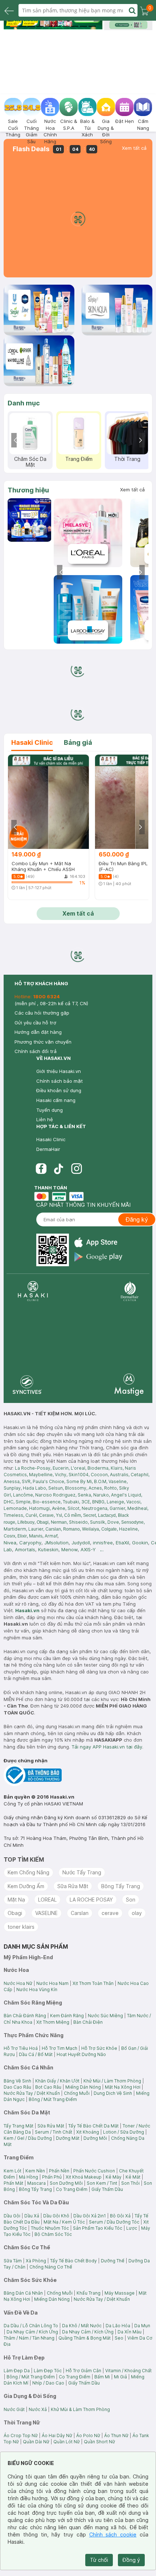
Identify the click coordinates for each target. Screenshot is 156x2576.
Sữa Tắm (13, 2261)
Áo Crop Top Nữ (21, 2435)
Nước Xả (38, 2409)
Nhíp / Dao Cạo (48, 2383)
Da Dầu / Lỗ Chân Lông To (31, 2326)
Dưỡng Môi (95, 2138)
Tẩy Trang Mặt (19, 2126)
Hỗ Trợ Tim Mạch (59, 2048)
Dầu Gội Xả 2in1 (90, 2216)
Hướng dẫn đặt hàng (38, 1032)
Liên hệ (45, 1119)
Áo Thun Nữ (116, 2435)
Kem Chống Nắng (28, 1872)
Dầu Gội (12, 2216)
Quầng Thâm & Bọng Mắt (85, 2338)
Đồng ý (131, 2560)
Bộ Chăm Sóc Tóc (53, 2234)
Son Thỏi (130, 2183)
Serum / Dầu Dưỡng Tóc (114, 2222)
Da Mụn (142, 2326)
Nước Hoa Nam (52, 1983)
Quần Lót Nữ (67, 2442)
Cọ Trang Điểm (72, 2189)
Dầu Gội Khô (56, 2216)
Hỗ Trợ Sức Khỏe (99, 2048)
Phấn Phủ (52, 2177)
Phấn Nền (59, 2171)
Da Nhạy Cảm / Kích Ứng (32, 2332)
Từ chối (99, 2560)
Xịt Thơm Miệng (53, 2022)
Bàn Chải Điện (88, 2022)
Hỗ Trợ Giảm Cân (83, 2371)
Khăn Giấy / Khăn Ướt (57, 2081)
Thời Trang (127, 459)
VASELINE (46, 1913)
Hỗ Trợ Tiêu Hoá (21, 2048)
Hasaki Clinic (51, 1139)
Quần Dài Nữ (36, 2442)
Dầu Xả (32, 2216)
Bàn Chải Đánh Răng (25, 2016)
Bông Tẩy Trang (121, 1886)
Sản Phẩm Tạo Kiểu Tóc (98, 2228)
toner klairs (21, 1927)
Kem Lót (13, 2171)
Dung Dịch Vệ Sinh (113, 2093)
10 (92, 26)
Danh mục (24, 403)
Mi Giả (120, 2377)
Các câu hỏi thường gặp (42, 1013)
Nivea (10, 1543)
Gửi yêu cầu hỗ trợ (35, 1023)
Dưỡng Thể (113, 2261)
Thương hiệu (28, 490)
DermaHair (48, 1149)
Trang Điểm (79, 459)
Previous (16, 440)
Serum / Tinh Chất (54, 2132)
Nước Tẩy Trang (82, 1872)
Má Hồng (28, 2177)
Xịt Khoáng (88, 2132)
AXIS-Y (88, 1549)
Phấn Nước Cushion (94, 2171)
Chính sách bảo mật (59, 1081)
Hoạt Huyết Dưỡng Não (81, 2054)
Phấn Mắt (13, 2183)
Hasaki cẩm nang (56, 1100)
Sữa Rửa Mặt (73, 1886)
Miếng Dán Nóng (83, 2087)
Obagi (15, 1913)
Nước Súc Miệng (105, 2016)
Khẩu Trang (89, 2293)
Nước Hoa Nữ (18, 1983)
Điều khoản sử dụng (59, 1090)
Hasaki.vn (27, 1610)
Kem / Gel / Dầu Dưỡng (28, 2138)
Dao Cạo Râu (17, 2087)
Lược (132, 2228)
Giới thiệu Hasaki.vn (59, 1071)
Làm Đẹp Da (17, 2371)
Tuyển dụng (50, 1110)
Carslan (80, 1913)
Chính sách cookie (113, 2534)
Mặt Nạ (16, 1900)
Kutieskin (48, 1549)
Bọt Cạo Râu (48, 2087)
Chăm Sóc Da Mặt (30, 462)
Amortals (25, 1549)
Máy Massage (120, 2293)
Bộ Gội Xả (120, 2216)
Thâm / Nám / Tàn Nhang (29, 2338)
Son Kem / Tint (102, 2183)
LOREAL (47, 1900)
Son (131, 1900)
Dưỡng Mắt (68, 2138)
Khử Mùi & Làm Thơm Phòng (80, 2409)
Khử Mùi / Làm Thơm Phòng (112, 2081)
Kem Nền (35, 2171)
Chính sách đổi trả (36, 1051)
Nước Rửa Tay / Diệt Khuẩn (32, 2093)
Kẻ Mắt (133, 2177)
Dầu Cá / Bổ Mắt (36, 2054)
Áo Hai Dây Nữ (57, 2435)
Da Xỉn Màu (130, 2332)
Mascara (36, 2183)
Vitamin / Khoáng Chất (128, 2371)
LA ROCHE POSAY (91, 1900)
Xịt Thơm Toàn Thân (93, 1983)
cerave (110, 1913)
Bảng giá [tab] (78, 742)
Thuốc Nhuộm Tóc (50, 2228)
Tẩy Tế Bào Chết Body (73, 2261)
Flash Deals (31, 149)
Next (140, 440)
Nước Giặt (14, 2409)
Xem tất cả (134, 148)
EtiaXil (122, 1543)
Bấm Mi (102, 2377)
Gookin (140, 1543)
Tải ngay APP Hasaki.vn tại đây (107, 1747)
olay (137, 1913)
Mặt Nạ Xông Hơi (123, 2087)
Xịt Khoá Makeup (84, 2177)
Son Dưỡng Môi (66, 2183)
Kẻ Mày (114, 2177)
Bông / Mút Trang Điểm (53, 2099)
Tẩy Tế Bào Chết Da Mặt (93, 2126)
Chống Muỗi (77, 2093)
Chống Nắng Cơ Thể (51, 2267)
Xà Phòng (36, 2261)
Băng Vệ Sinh (17, 2081)
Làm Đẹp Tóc (48, 2371)
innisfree (103, 1543)
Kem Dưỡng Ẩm (26, 1886)
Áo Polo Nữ (88, 2435)
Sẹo (119, 2338)
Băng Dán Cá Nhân (23, 2293)
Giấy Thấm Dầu (107, 2189)
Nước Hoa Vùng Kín (37, 1989)
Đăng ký (137, 1219)
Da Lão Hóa (118, 2326)
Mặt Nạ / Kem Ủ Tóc (64, 2222)
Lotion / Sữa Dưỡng (124, 2132)
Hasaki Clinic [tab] (32, 742)
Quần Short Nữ (99, 2442)
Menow (69, 1549)
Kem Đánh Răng (67, 2016)
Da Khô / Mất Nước (82, 2326)
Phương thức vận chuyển (43, 1042)
